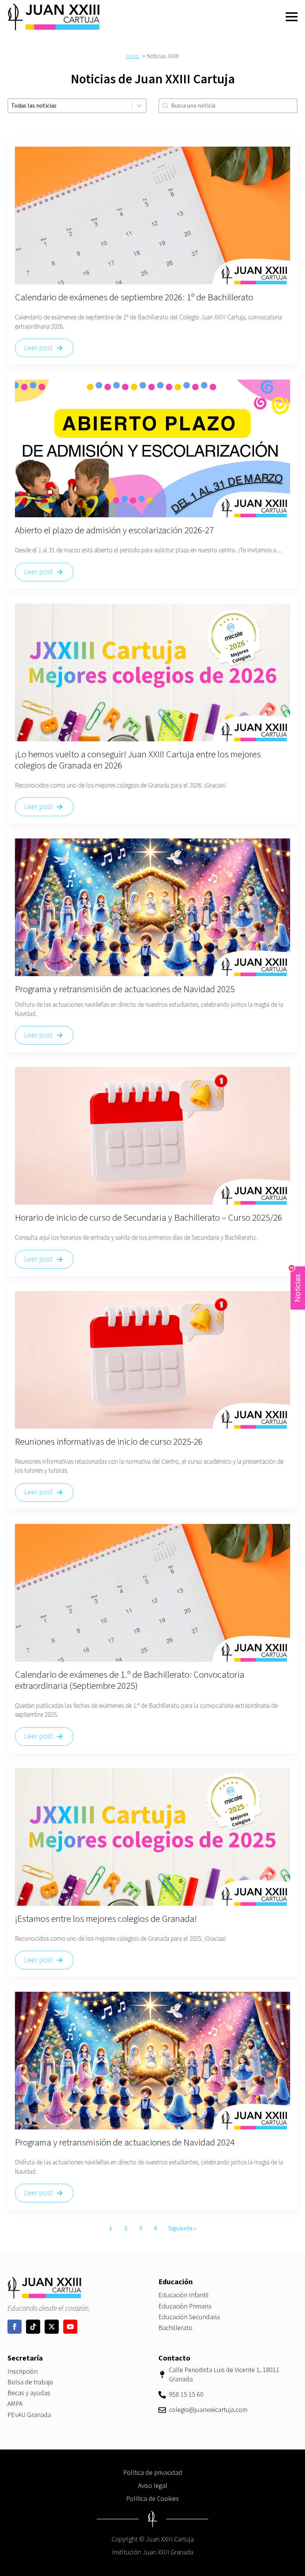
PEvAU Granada (29, 2415)
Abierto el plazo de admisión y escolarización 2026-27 (114, 530)
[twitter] (52, 2327)
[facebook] (15, 2327)
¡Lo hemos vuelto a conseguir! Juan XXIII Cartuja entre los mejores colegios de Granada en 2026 (138, 760)
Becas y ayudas (29, 2393)
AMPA (15, 2404)
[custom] (33, 2327)
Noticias (296, 1284)
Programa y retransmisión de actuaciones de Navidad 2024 (125, 2142)
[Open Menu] (292, 17)
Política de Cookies (152, 2499)
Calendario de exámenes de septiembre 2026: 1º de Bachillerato (134, 297)
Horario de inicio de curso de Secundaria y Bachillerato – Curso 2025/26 (149, 1218)
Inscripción (23, 2372)
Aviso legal (153, 2486)
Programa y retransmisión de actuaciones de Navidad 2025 (125, 989)
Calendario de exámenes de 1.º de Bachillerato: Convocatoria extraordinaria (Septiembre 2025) (130, 1680)
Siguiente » (182, 2228)
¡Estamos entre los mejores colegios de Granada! (106, 1919)
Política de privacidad (153, 2473)
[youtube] (70, 2327)
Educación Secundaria (189, 2317)
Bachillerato (175, 2328)
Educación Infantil (184, 2295)
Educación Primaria (185, 2306)
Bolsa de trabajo (30, 2382)
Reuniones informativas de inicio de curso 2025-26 (109, 1442)
